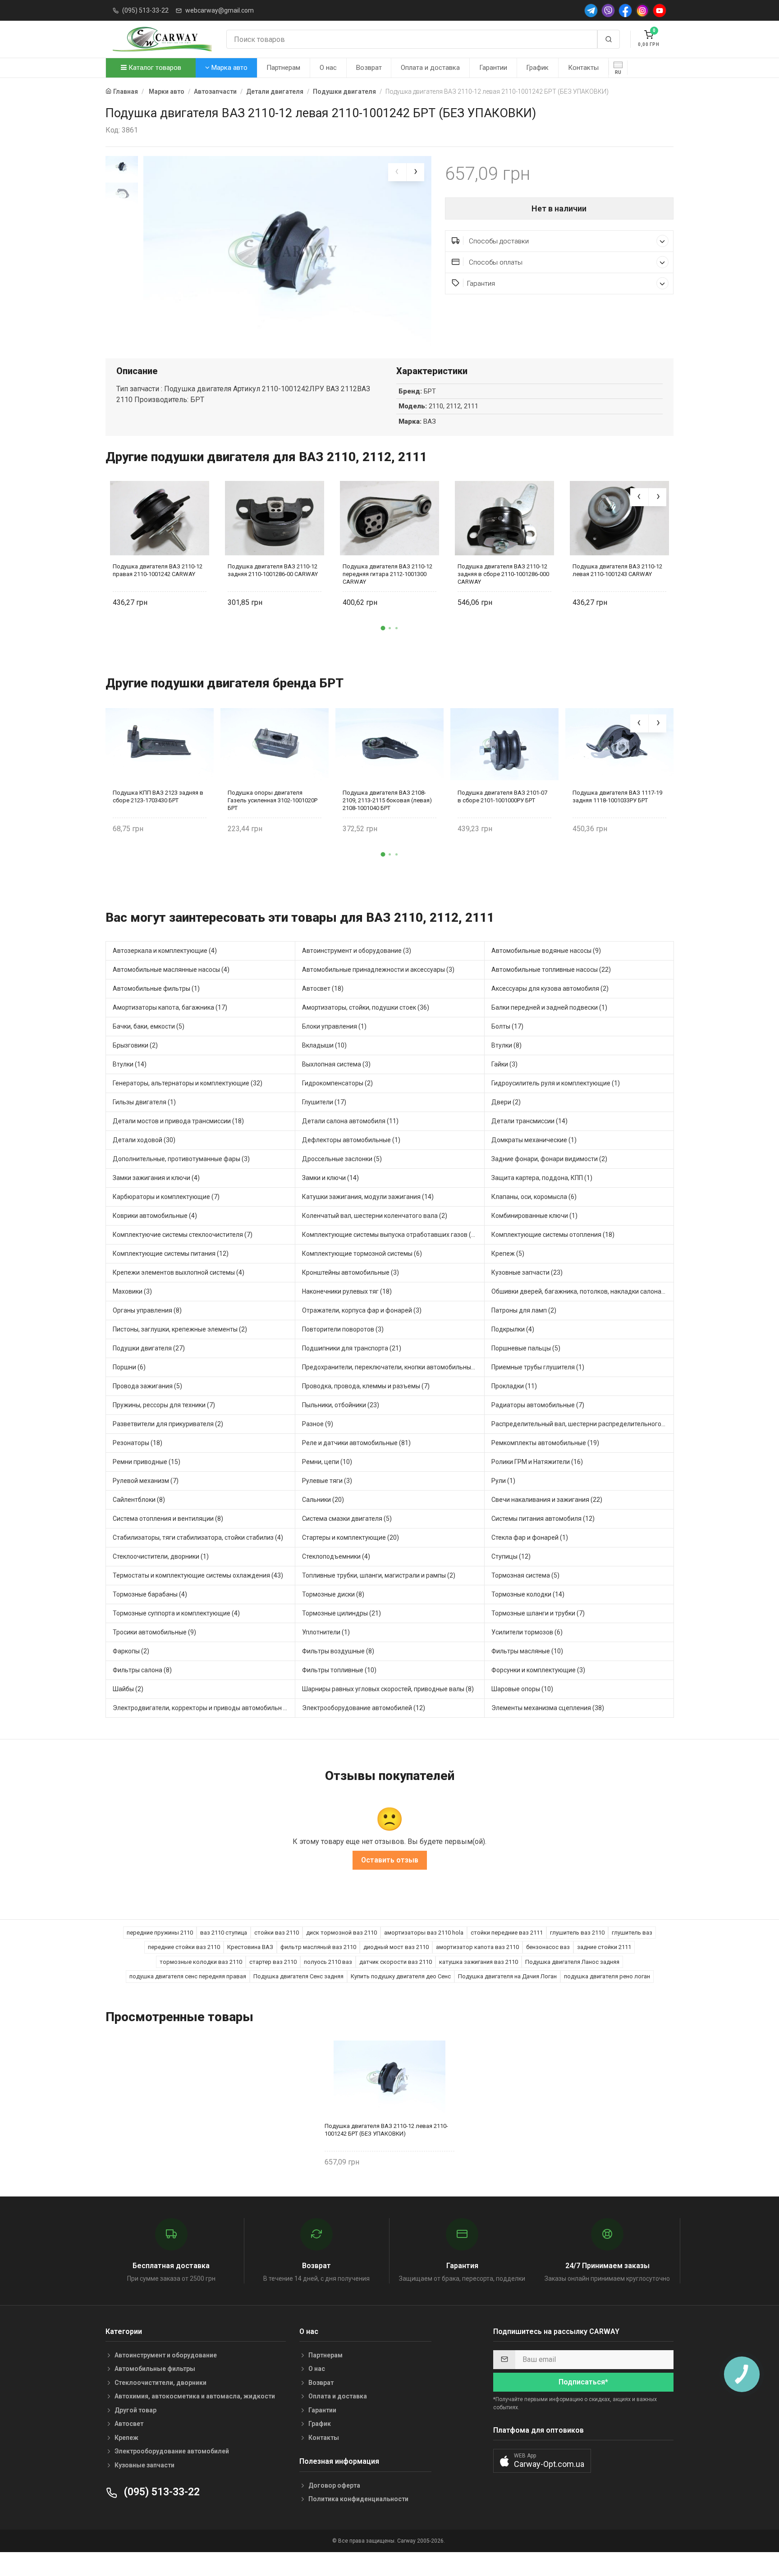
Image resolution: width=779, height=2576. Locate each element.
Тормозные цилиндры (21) (341, 1613)
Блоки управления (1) (334, 1026)
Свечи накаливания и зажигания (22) (547, 1500)
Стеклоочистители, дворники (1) (161, 1556)
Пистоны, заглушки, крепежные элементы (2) (180, 1329)
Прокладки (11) (514, 1386)
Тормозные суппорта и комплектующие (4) (176, 1613)
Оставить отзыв (390, 1860)
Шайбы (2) (128, 1689)
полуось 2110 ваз (328, 1962)
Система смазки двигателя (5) (347, 1519)
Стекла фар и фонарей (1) (530, 1537)
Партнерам (283, 68)
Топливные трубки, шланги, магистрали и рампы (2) (379, 1575)
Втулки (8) (506, 1045)
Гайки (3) (504, 1064)
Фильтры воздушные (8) (338, 1651)
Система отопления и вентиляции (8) (168, 1519)
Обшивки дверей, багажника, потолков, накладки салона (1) (581, 1291)
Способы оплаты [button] (495, 262)
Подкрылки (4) (513, 1329)
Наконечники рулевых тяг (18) (347, 1291)
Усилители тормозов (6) (527, 1632)
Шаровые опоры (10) (522, 1689)
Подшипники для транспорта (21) (352, 1348)
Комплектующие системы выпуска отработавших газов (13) (391, 1235)
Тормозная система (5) (525, 1575)
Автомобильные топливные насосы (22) (551, 970)
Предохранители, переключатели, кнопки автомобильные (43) (393, 1367)
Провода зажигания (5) (147, 1386)
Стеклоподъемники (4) (336, 1556)
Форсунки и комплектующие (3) (538, 1670)
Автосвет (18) (323, 988)
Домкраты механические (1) (534, 1140)
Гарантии (493, 68)
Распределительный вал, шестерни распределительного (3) (581, 1424)
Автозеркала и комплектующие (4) (165, 951)
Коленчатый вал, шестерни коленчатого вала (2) (375, 1216)
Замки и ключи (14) (330, 1178)
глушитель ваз (632, 1933)
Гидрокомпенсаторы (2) (337, 1083)
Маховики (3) (132, 1291)
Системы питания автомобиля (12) (543, 1519)
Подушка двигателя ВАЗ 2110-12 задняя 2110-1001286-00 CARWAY (273, 570)
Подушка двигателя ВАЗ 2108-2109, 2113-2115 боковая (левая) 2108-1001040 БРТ (387, 800)
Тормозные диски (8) (333, 1594)
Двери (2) (506, 1102)
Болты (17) (507, 1026)
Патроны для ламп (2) (524, 1310)
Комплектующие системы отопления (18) (553, 1235)
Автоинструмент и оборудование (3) (357, 951)
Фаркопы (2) (131, 1651)
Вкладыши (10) (324, 1045)
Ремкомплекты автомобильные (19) (545, 1443)
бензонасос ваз (548, 1947)
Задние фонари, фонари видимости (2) (549, 1159)
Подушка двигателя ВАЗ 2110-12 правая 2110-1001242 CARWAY (158, 570)
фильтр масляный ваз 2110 (318, 1947)
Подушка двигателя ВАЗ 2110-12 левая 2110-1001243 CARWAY (617, 570)
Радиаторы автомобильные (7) (538, 1405)
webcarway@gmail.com (220, 10)
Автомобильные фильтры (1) (156, 988)
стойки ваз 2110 (277, 1933)
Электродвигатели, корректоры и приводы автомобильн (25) (204, 1708)
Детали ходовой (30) (144, 1140)
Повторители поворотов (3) (343, 1329)
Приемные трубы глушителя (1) (538, 1367)
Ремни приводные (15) (147, 1462)
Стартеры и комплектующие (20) (351, 1537)
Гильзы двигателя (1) (144, 1102)
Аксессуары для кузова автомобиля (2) (550, 988)
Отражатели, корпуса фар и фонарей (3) (362, 1310)
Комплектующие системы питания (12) (171, 1254)
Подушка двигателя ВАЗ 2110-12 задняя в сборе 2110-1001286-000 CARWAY (503, 574)
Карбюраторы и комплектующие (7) (166, 1197)
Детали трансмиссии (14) (529, 1121)
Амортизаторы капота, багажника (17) (170, 1007)
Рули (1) (503, 1481)
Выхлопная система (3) (336, 1064)
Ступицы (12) (511, 1556)
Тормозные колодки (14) (528, 1594)
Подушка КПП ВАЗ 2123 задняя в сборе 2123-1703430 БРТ (158, 796)
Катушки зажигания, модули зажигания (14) (368, 1197)
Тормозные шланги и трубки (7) (538, 1613)
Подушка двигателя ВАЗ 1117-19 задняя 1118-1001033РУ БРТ (617, 796)
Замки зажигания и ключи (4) (156, 1178)
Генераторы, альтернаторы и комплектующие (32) (188, 1083)
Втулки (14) (130, 1064)
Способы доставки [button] (498, 241)
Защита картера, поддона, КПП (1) (542, 1178)
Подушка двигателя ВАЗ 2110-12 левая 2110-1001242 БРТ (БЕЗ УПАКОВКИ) (386, 2130)
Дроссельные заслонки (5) (342, 1159)
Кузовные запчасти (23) (527, 1272)
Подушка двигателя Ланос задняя (572, 1962)
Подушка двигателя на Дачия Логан (507, 1976)
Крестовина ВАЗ (250, 1947)
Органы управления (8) (147, 1310)
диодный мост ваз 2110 (396, 1947)
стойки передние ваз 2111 (507, 1933)
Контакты (583, 68)
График (537, 68)
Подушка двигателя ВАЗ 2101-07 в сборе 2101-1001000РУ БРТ (502, 796)
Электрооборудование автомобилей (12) (364, 1708)
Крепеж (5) (508, 1254)
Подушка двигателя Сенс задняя (298, 1976)
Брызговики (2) (135, 1045)
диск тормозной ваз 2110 (341, 1933)
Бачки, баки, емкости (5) (149, 1026)
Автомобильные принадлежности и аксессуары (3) (378, 970)
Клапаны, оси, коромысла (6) (534, 1197)
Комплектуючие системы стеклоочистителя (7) (183, 1235)
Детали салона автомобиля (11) (350, 1121)
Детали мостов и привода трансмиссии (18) (178, 1121)
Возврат (369, 68)
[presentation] (397, 172)
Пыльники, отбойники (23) (341, 1405)
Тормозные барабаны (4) (150, 1594)
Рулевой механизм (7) (146, 1481)
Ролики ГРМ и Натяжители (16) (537, 1462)
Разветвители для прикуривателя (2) (168, 1424)
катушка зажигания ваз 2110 (479, 1962)
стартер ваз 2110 (273, 1962)
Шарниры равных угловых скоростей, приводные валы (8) (388, 1689)
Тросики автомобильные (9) (154, 1632)
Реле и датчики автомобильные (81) (356, 1443)
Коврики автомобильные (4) (155, 1216)
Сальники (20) (323, 1500)
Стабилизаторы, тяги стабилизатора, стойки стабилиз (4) (198, 1537)
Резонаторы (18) (137, 1443)
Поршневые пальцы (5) (526, 1348)
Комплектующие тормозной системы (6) (362, 1254)
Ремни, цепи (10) (327, 1462)
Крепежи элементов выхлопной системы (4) (179, 1272)
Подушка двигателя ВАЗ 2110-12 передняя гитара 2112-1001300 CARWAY (387, 574)
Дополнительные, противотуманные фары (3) (181, 1159)
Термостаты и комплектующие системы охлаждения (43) (198, 1575)
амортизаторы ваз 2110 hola (424, 1933)
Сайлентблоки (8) (139, 1500)
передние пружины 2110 (160, 1933)
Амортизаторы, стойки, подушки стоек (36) (366, 1007)
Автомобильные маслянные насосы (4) (171, 970)
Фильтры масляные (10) (527, 1651)
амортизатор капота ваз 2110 (477, 1947)
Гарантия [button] (481, 284)
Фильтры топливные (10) (339, 1670)
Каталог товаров (154, 68)
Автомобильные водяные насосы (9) (546, 951)
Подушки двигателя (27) (149, 1348)
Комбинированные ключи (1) (534, 1216)
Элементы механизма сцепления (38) (548, 1708)
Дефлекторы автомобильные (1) (351, 1140)
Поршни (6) (129, 1367)
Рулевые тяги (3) (327, 1481)
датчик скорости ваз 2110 (396, 1962)
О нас (328, 68)
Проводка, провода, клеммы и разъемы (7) (366, 1386)
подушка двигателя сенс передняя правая (188, 1976)
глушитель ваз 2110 (577, 1933)
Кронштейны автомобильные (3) (351, 1272)
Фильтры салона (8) (142, 1670)
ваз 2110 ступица (224, 1933)
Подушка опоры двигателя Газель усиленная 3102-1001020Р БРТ (273, 800)
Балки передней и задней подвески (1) (549, 1007)
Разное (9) (318, 1424)
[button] (383, 628)
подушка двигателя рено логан (607, 1976)
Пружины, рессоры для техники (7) (164, 1405)
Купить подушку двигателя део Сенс (401, 1976)
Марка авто (229, 68)
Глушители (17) (324, 1102)
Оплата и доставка (430, 68)
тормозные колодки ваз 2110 (201, 1962)
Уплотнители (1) (326, 1632)
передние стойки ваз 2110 (184, 1947)
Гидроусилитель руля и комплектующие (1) (556, 1083)
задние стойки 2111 (604, 1947)
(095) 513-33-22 (145, 10)
